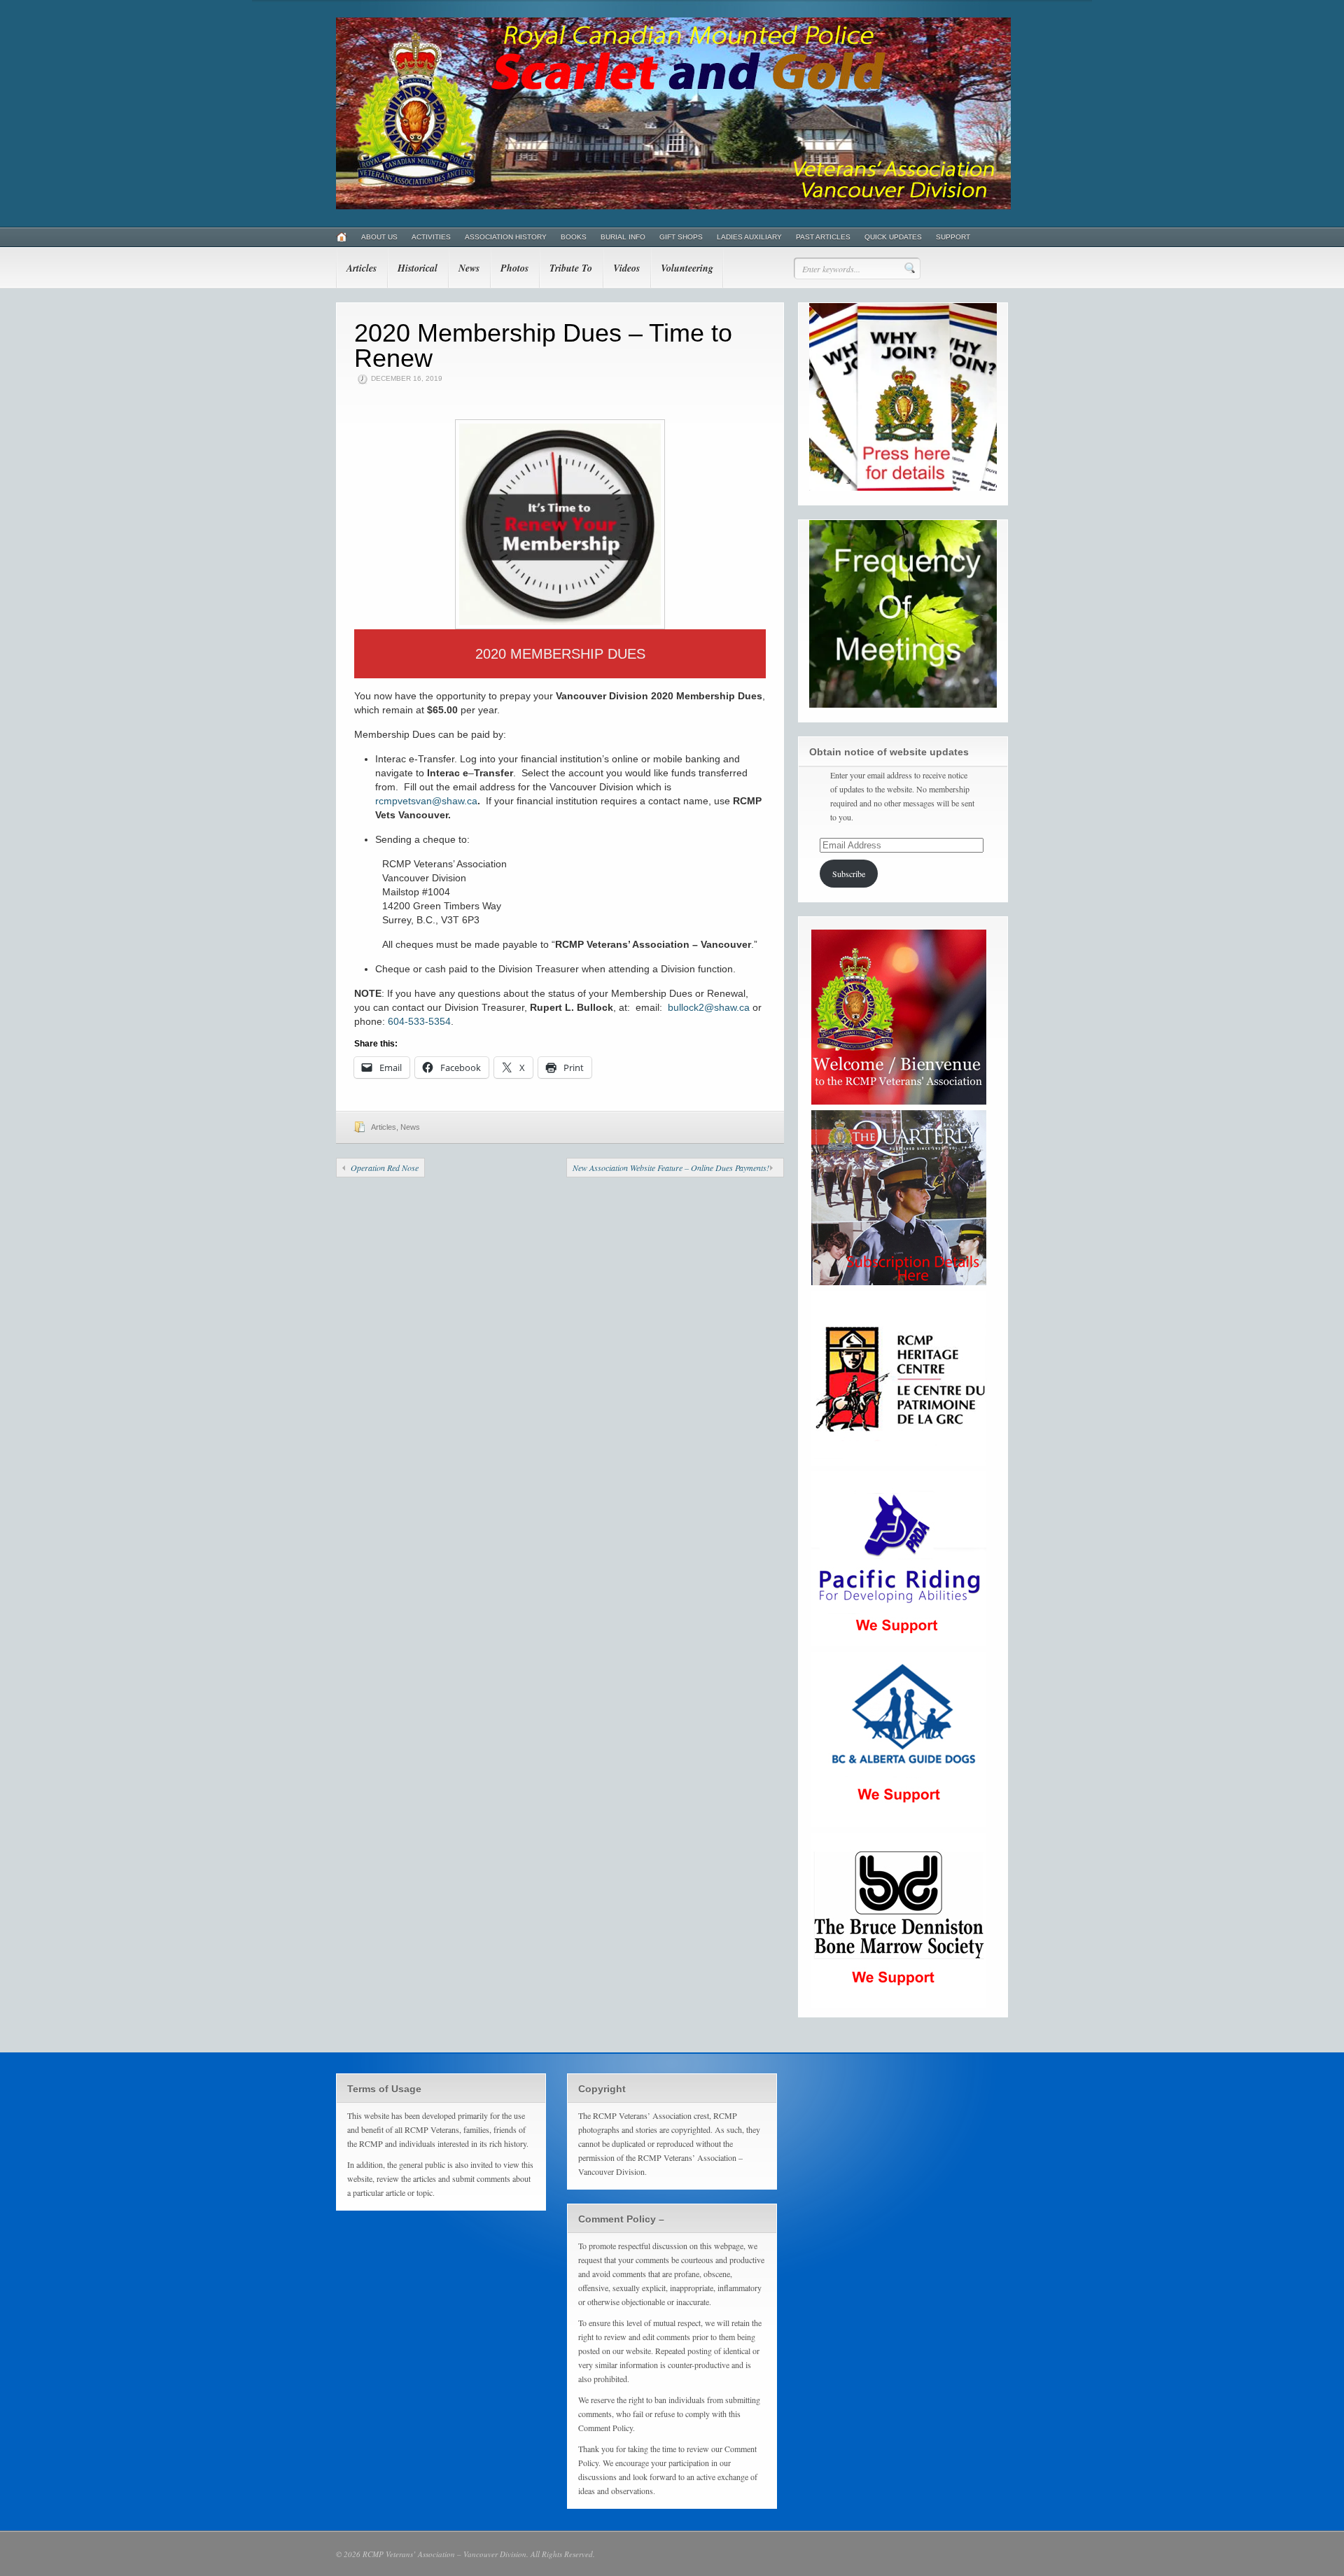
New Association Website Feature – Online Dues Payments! (671, 1168)
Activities (431, 237)
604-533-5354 (419, 1021)
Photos (514, 268)
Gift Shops (681, 237)
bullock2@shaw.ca (709, 1007)
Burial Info (623, 237)
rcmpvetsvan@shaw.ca (426, 801)
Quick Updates (893, 237)
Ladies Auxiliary (749, 237)
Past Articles (823, 237)
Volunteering (687, 268)
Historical (418, 268)
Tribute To (571, 268)
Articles (362, 268)
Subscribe (849, 874)
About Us (379, 237)
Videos (626, 268)
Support (953, 237)
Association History (506, 237)
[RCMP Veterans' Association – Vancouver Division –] (673, 206)
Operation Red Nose (385, 1168)
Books (574, 237)
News (469, 268)
